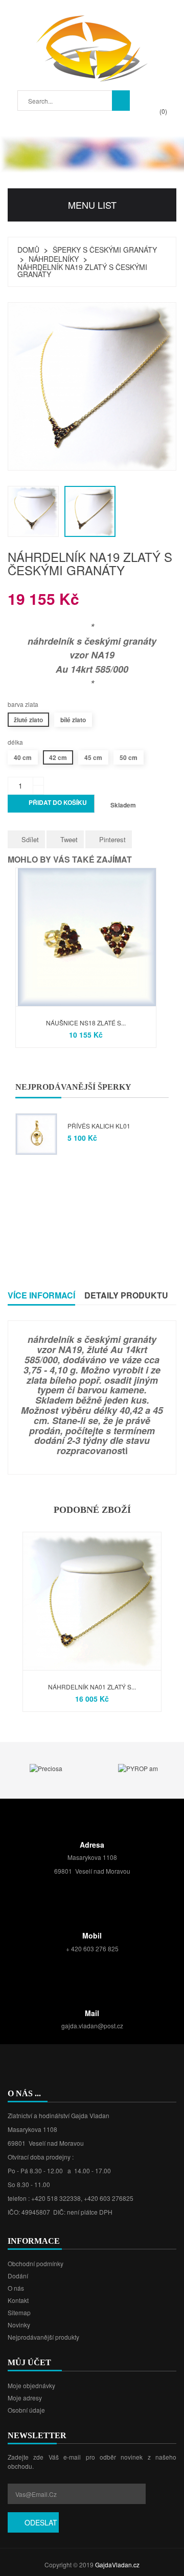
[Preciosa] (46, 1767)
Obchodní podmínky (36, 2263)
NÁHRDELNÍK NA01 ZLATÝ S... (92, 1687)
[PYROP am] (138, 1767)
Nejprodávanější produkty (43, 2337)
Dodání (18, 2276)
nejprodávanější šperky (73, 1087)
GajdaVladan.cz (117, 2565)
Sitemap (19, 2312)
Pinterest (112, 839)
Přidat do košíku (52, 804)
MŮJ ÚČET (29, 2362)
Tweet (69, 839)
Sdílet (30, 839)
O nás (16, 2288)
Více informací (41, 1295)
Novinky (19, 2325)
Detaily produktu (126, 1295)
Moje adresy (25, 2398)
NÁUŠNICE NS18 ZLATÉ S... (86, 1023)
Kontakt (18, 2300)
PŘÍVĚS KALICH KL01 (99, 1126)
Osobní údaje (26, 2410)
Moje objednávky (31, 2385)
